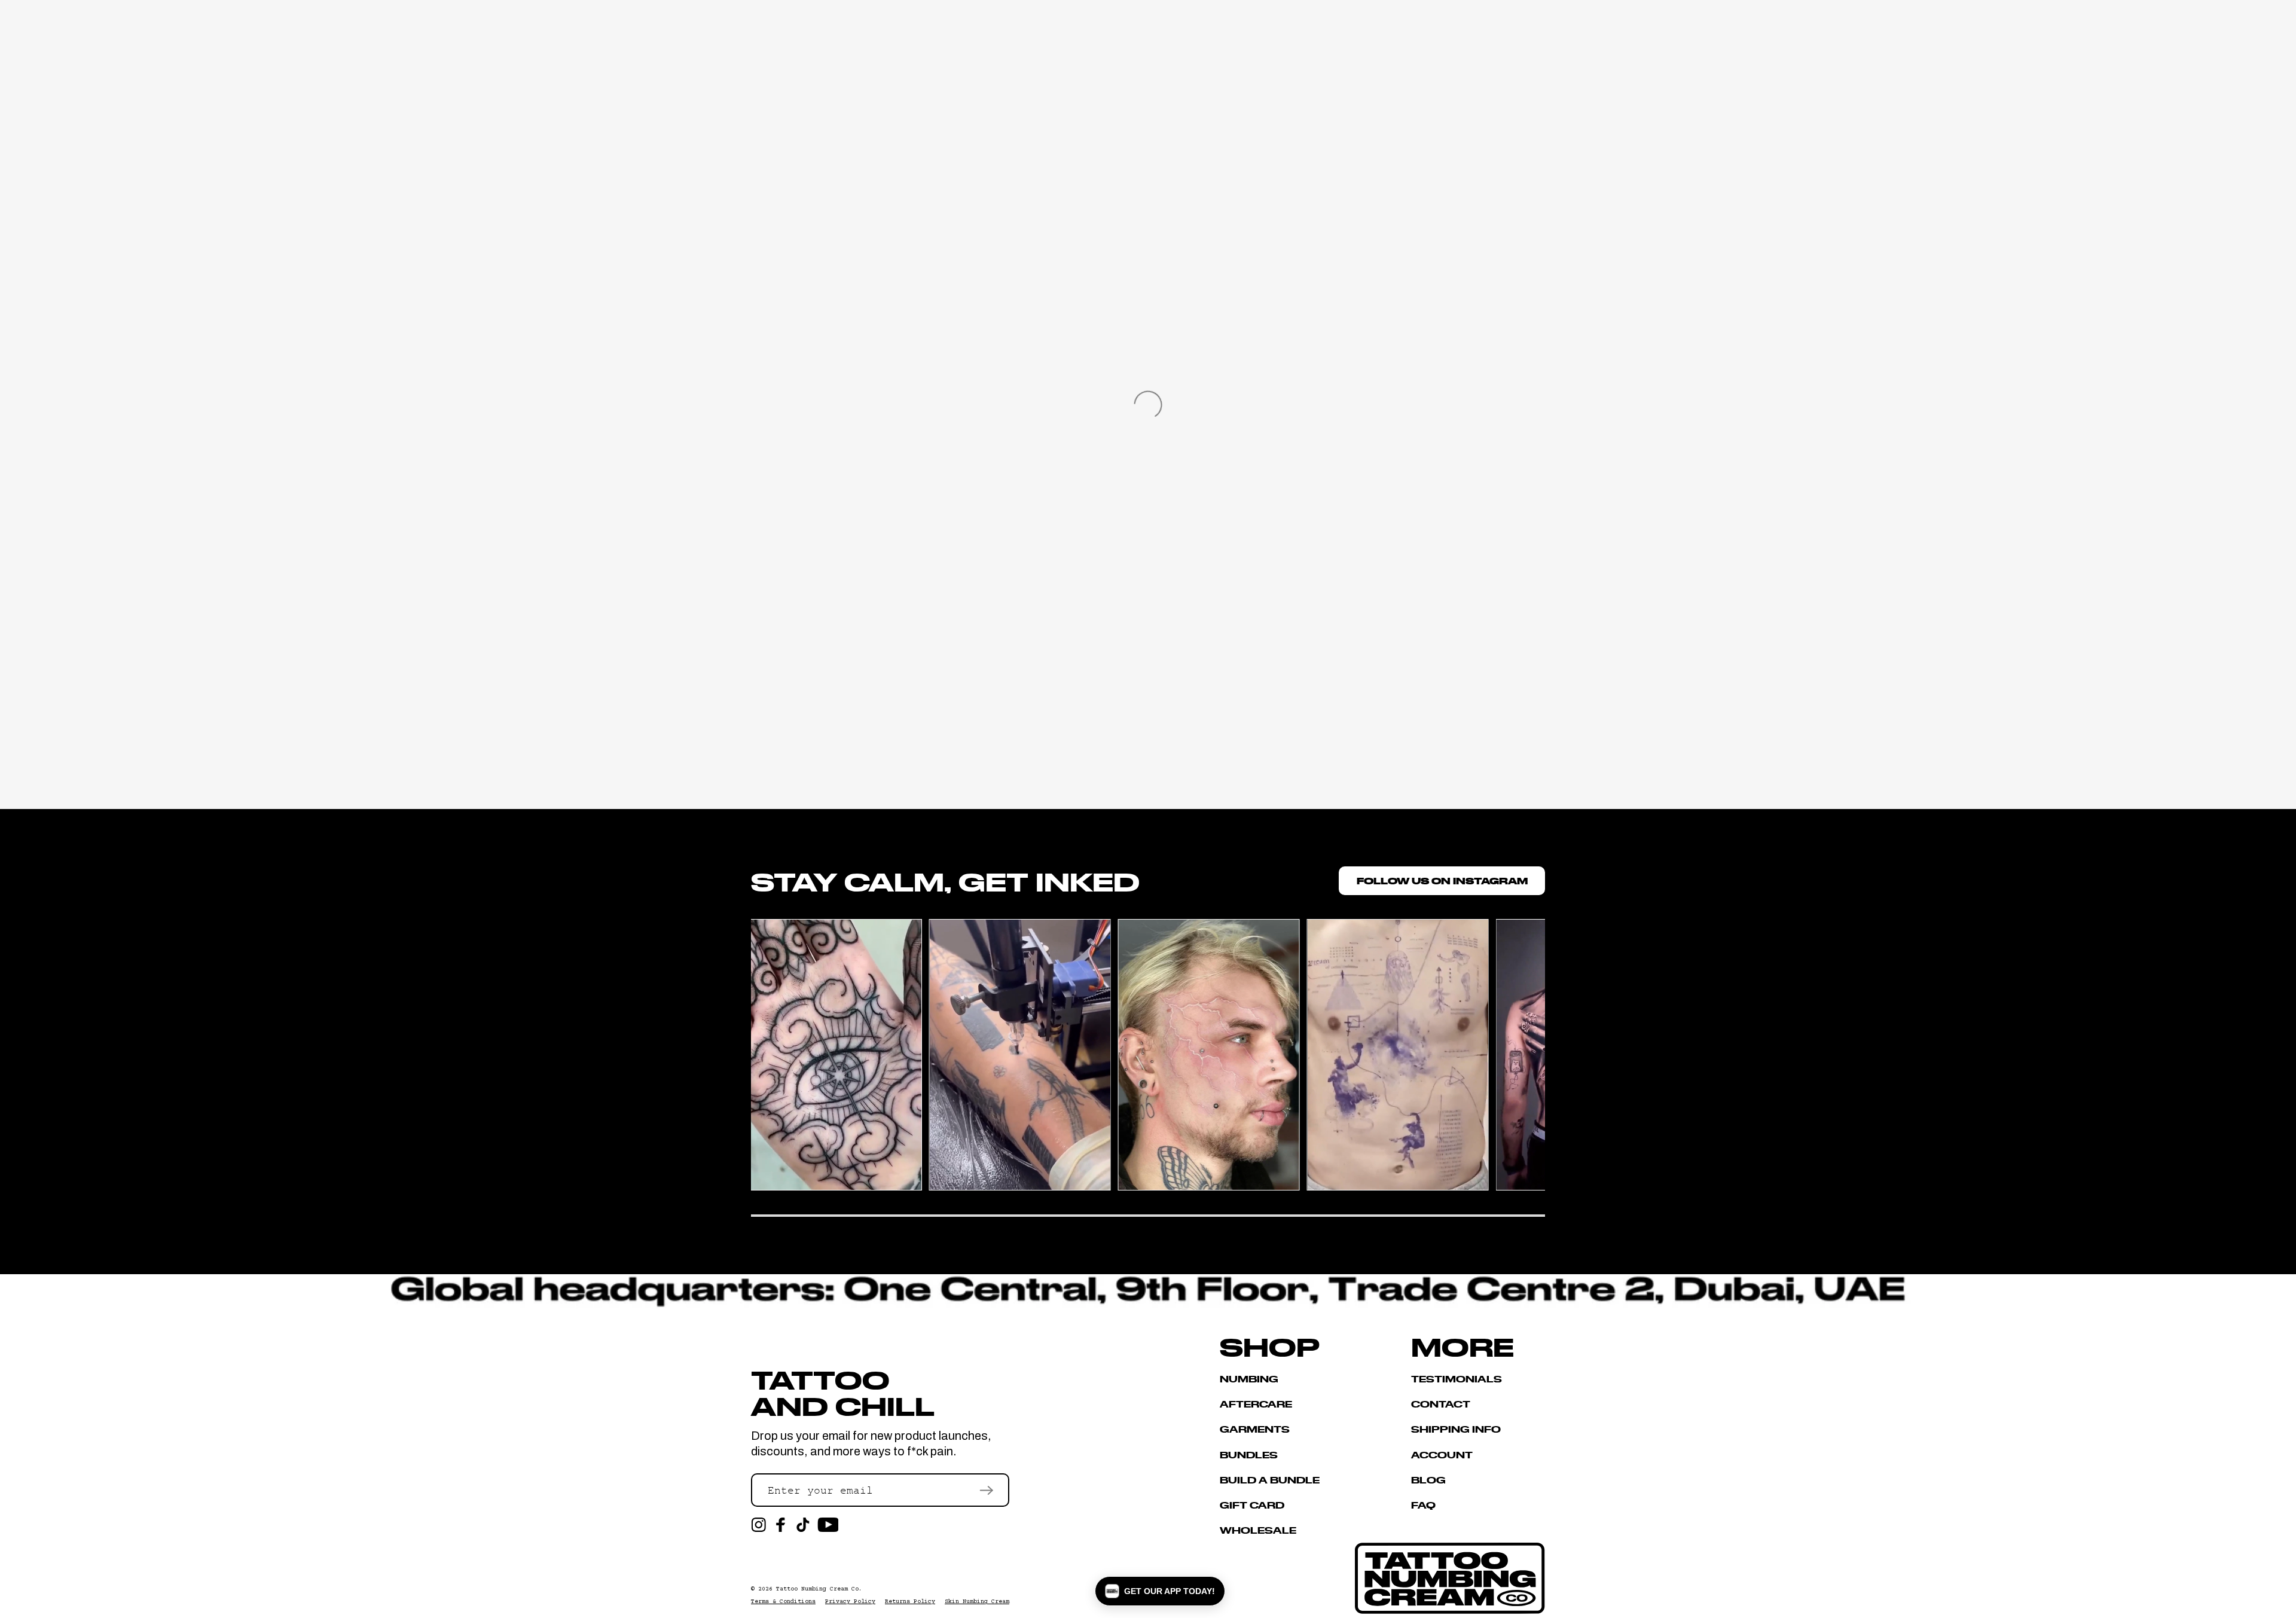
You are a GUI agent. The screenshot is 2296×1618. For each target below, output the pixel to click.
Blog (1428, 1480)
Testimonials (1457, 1379)
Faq (1423, 1505)
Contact (1441, 1404)
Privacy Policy (850, 1602)
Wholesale (1258, 1530)
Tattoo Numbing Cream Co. (819, 1589)
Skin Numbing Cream (977, 1602)
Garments (1255, 1429)
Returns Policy (910, 1602)
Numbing (1249, 1379)
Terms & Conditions (783, 1602)
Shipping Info (1456, 1429)
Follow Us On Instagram (1442, 880)
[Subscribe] (986, 1490)
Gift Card (1252, 1505)
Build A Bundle (1270, 1480)
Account (1442, 1454)
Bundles (1249, 1454)
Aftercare (1256, 1404)
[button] (1160, 1591)
